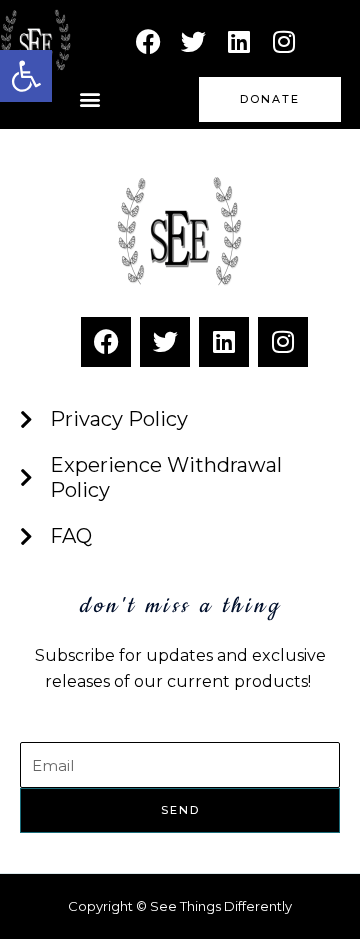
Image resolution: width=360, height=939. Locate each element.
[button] (90, 99)
